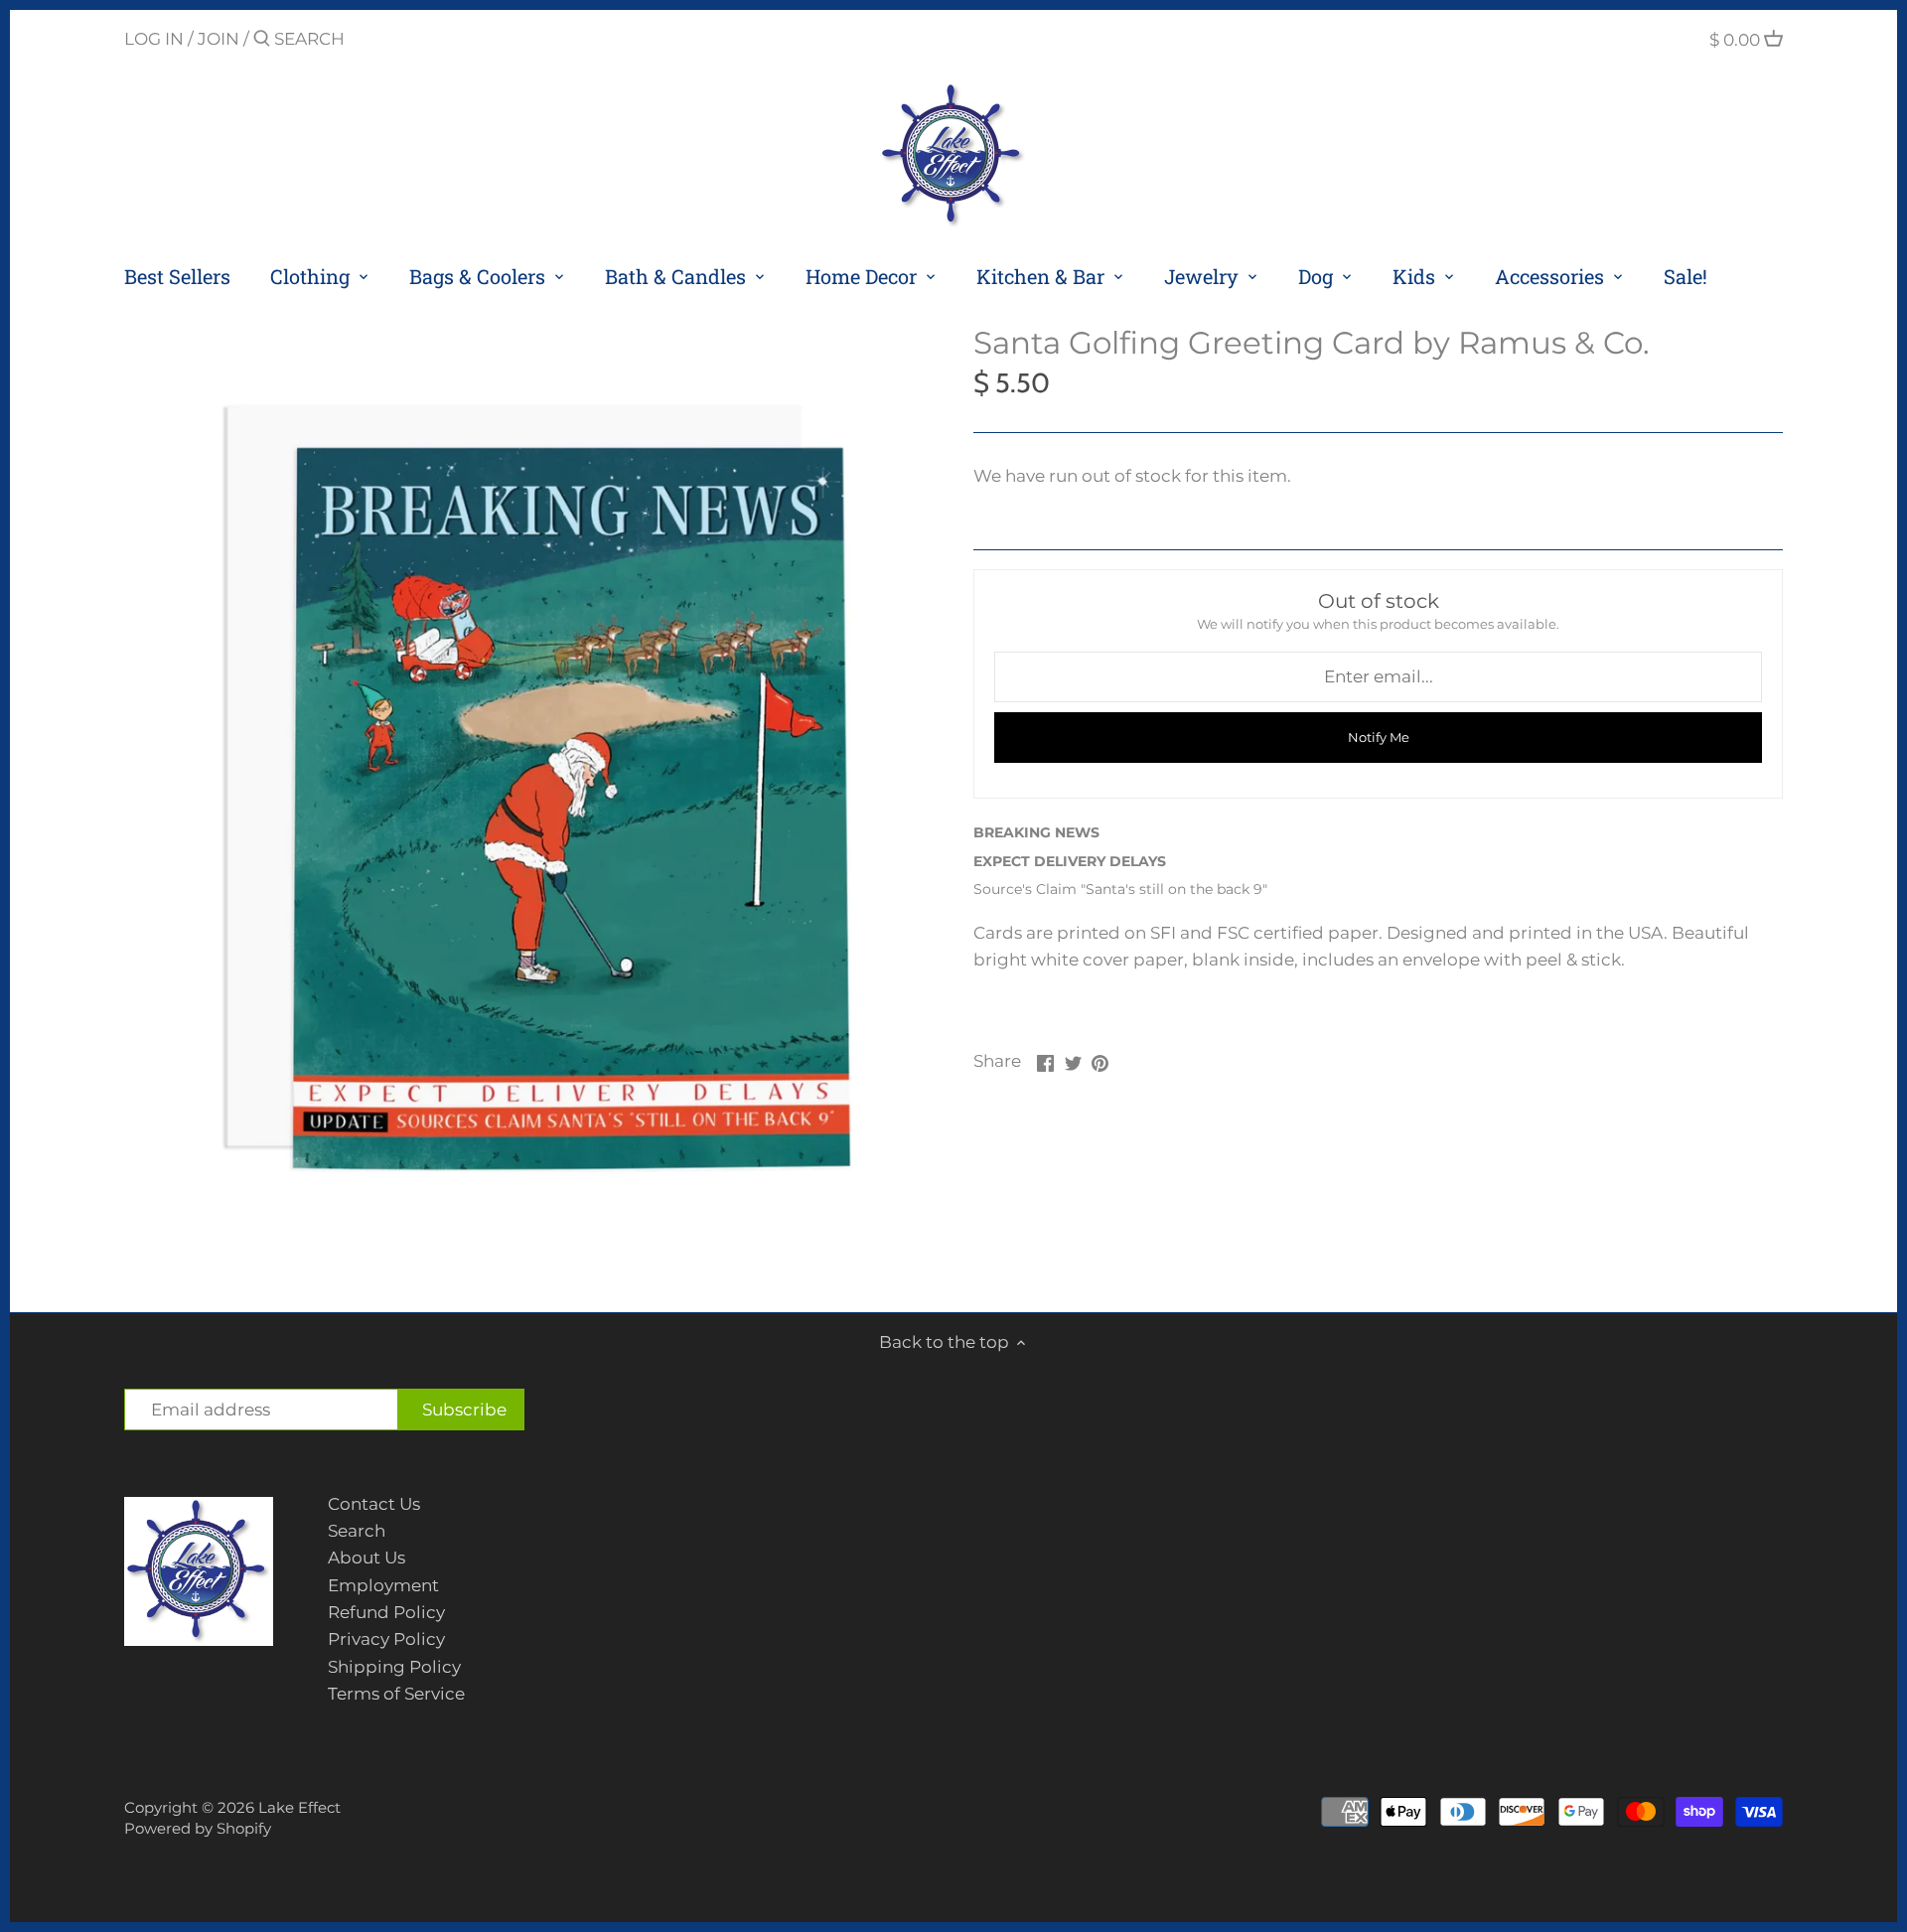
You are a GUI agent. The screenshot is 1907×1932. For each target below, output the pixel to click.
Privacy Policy (386, 1639)
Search (357, 1531)
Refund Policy (386, 1612)
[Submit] (262, 40)
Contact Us (374, 1504)
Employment (383, 1585)
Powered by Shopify (198, 1828)
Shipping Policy (394, 1667)
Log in (154, 39)
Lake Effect (299, 1807)
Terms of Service (396, 1694)
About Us (367, 1558)
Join (219, 39)
